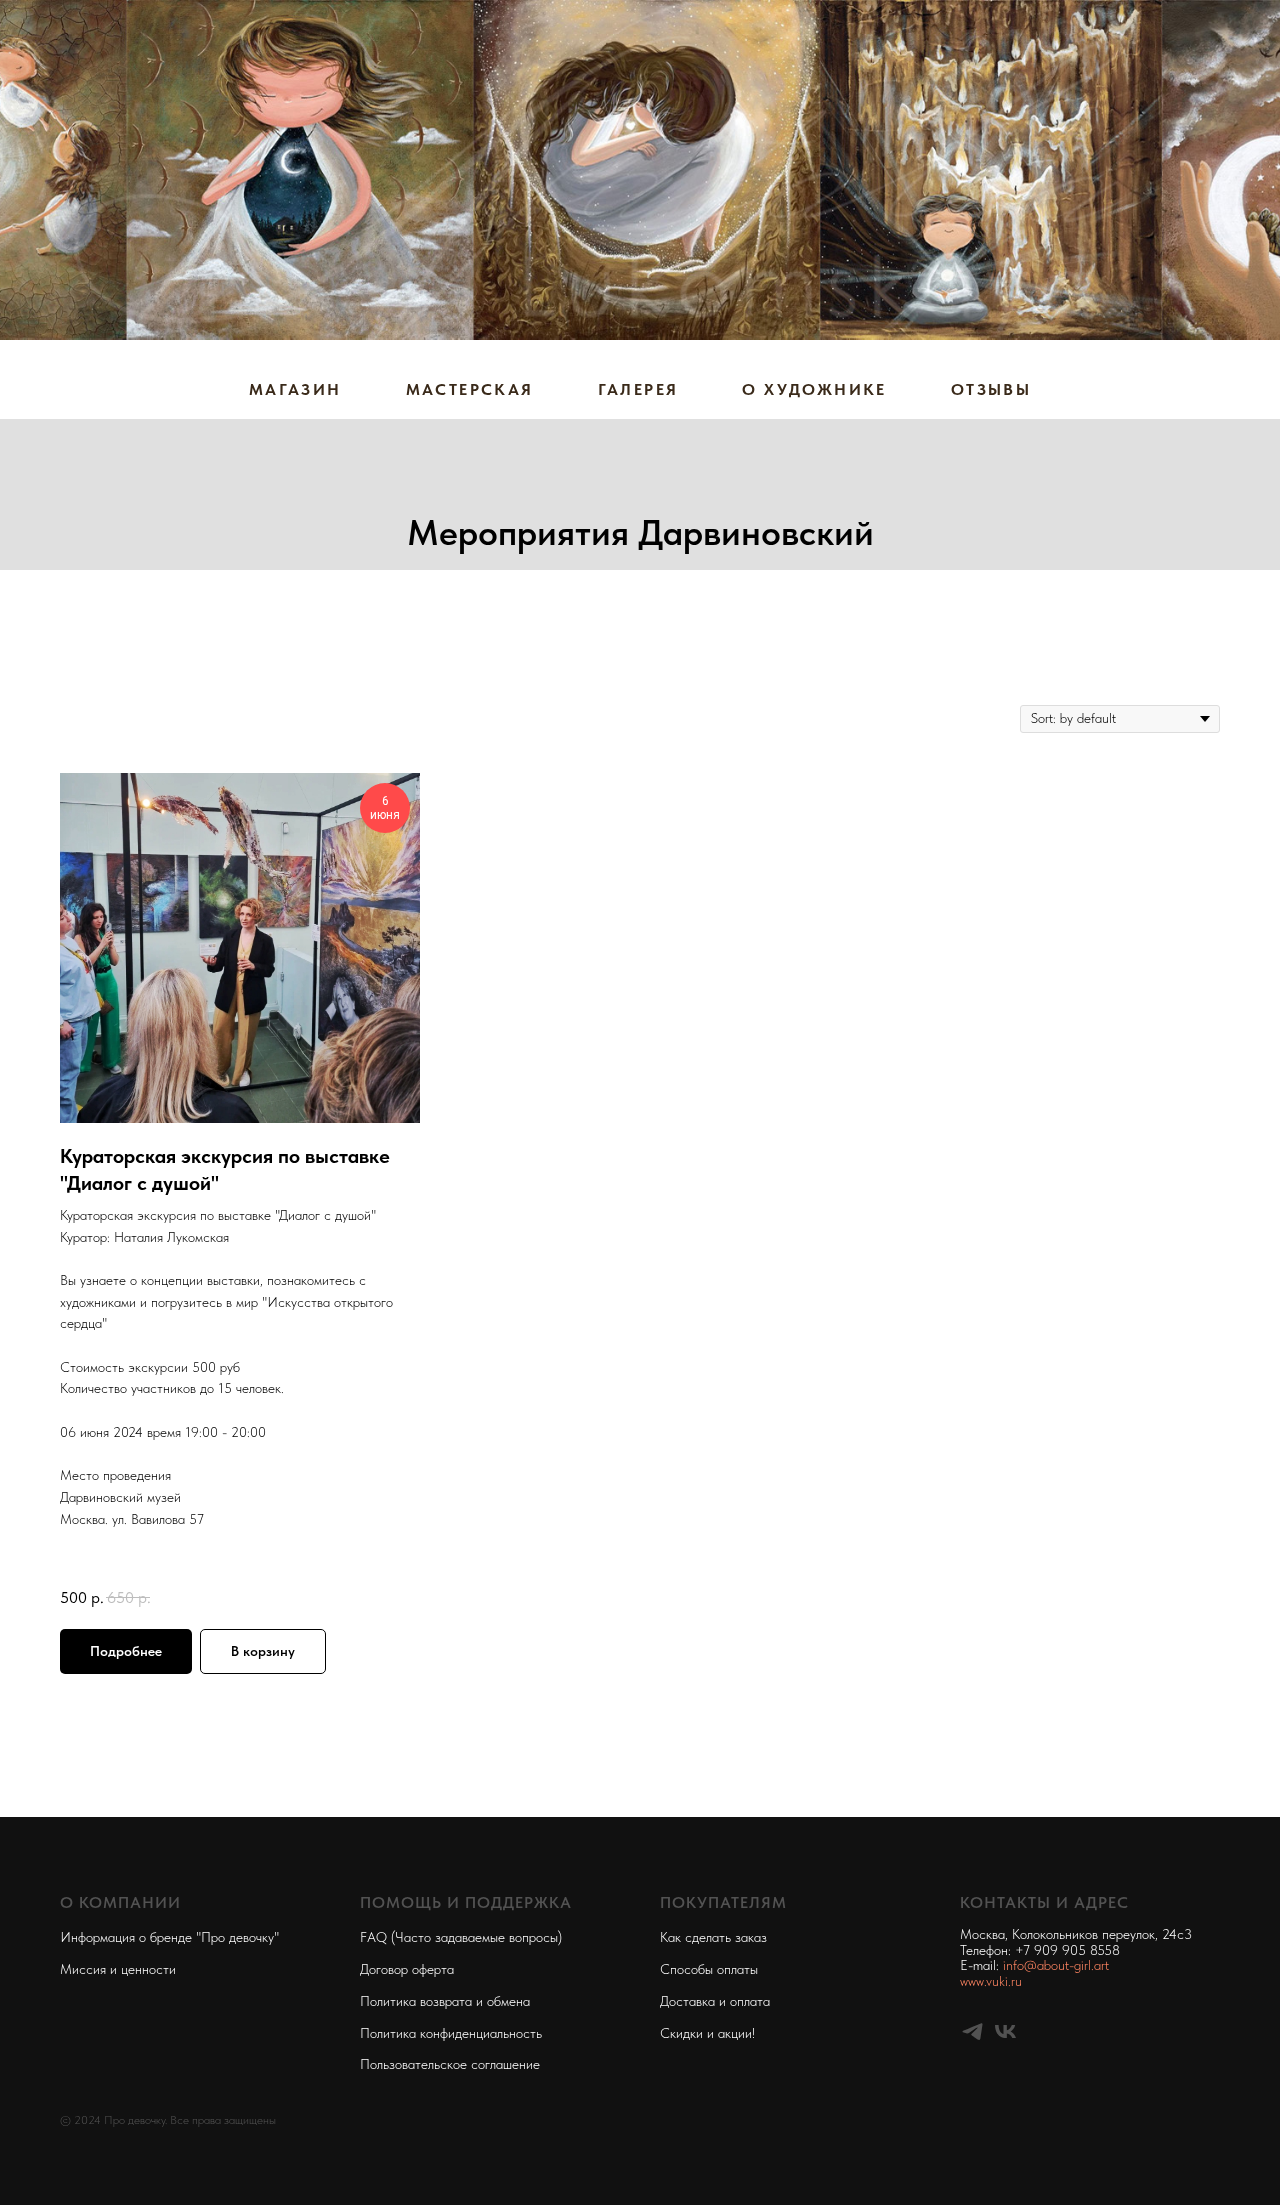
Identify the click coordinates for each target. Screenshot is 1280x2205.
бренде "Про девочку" (214, 1937)
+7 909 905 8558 (1067, 1950)
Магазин (295, 389)
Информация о (105, 1937)
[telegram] (972, 2031)
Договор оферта (407, 1969)
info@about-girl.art (1056, 1965)
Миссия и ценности (118, 1969)
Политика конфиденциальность (451, 2033)
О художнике (814, 389)
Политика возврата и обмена (445, 2001)
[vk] (1005, 2031)
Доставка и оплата (715, 2001)
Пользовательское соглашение (450, 2064)
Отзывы (991, 389)
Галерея (638, 389)
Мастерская (470, 389)
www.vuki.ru (991, 1981)
